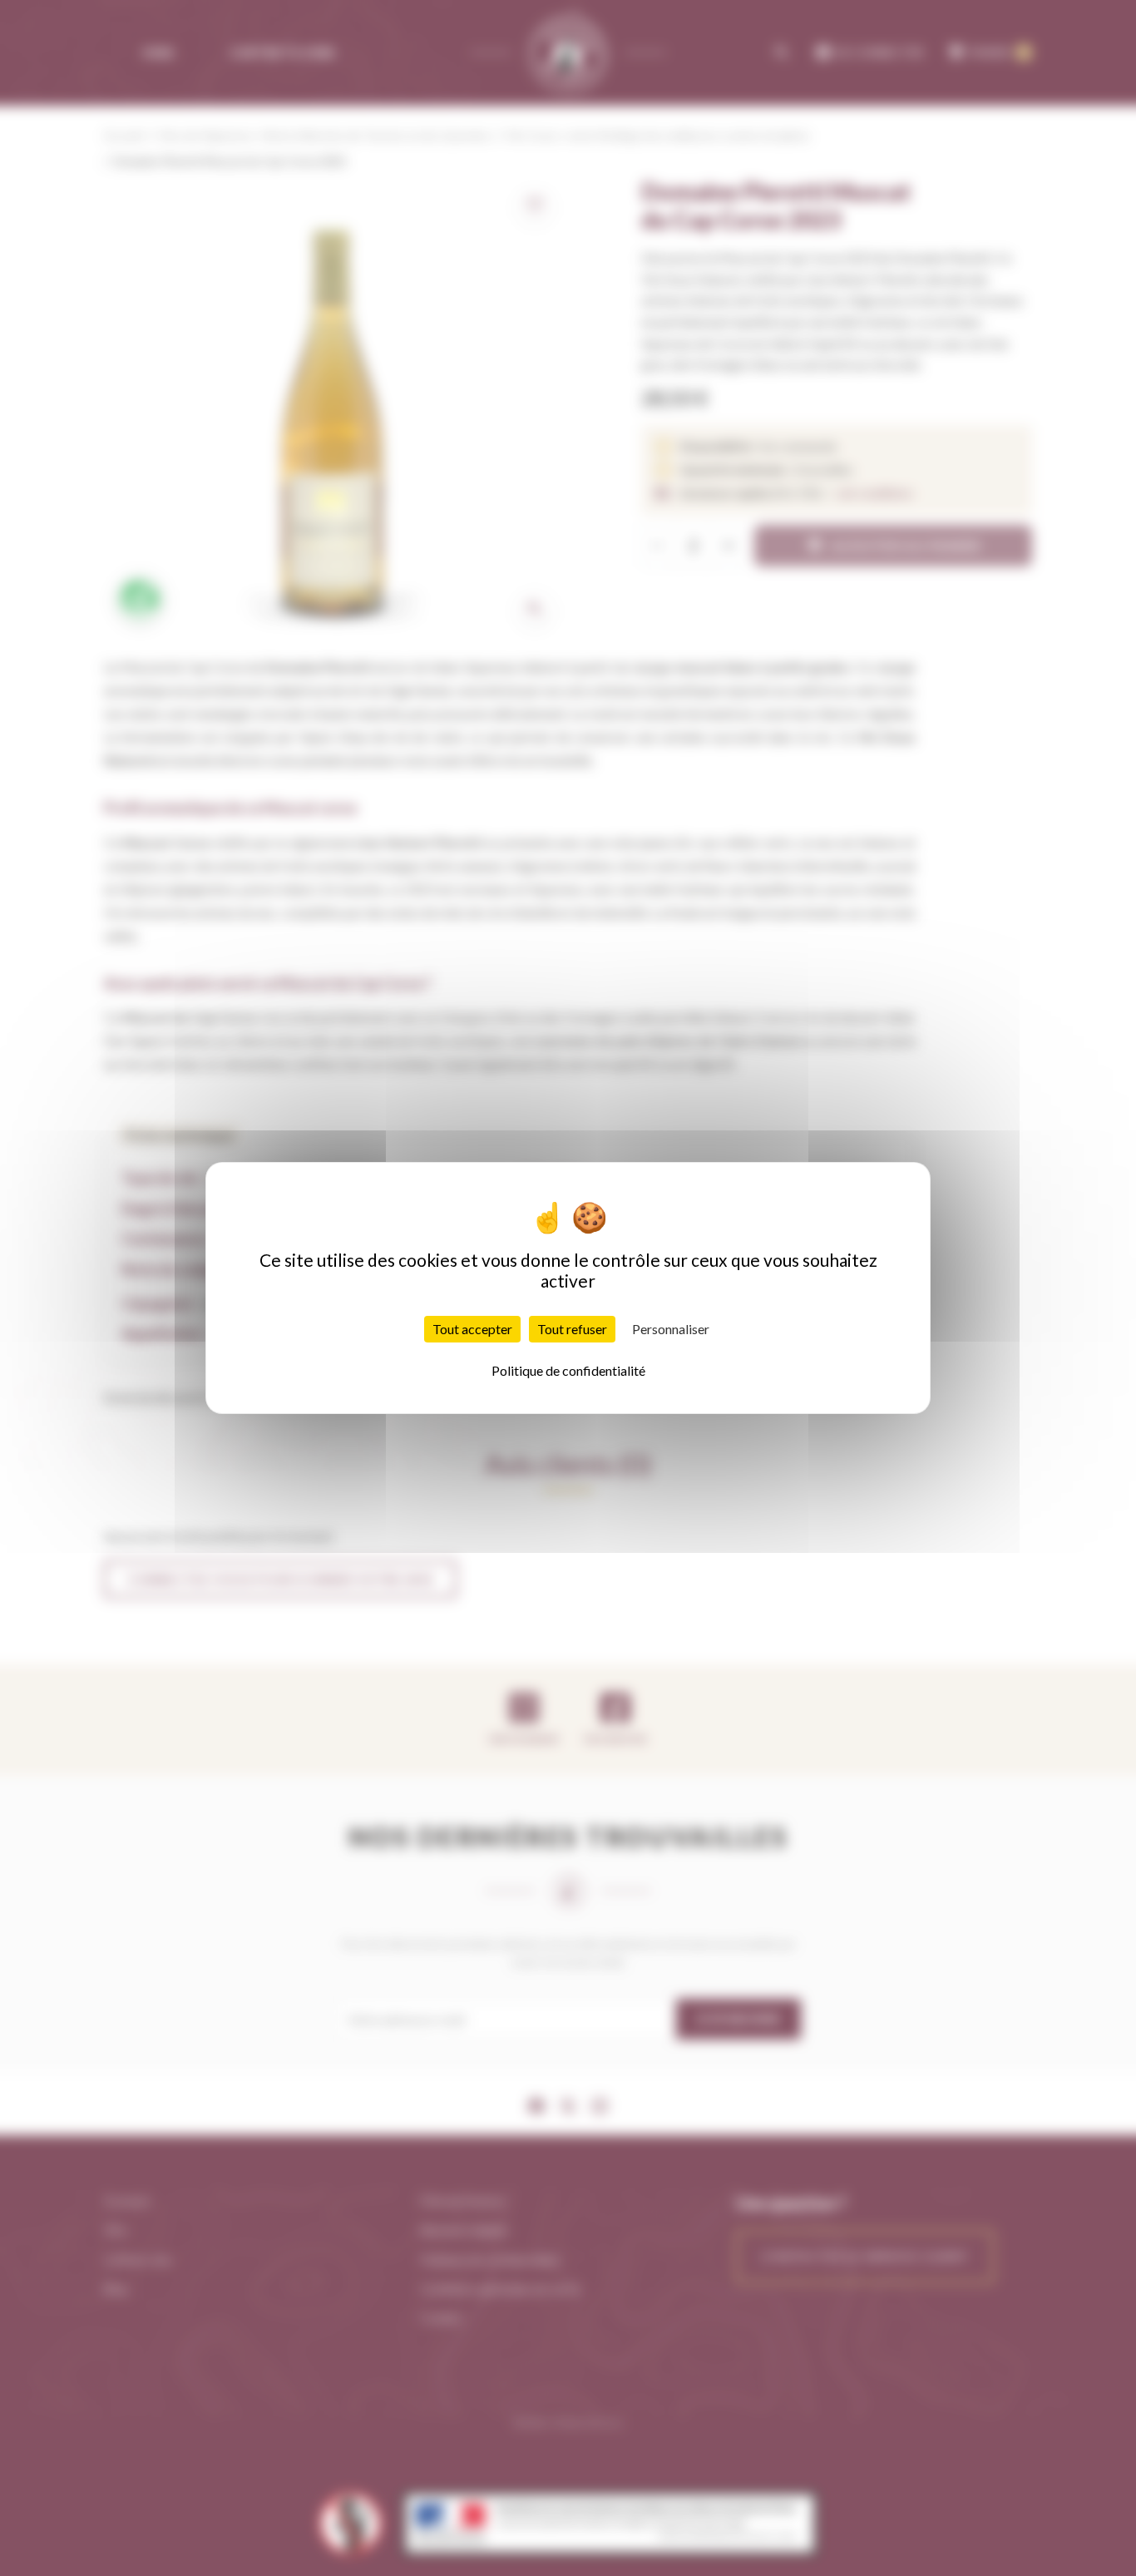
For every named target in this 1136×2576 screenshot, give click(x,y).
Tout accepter (472, 1329)
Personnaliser (671, 1329)
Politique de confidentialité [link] (568, 1370)
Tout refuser (572, 1329)
